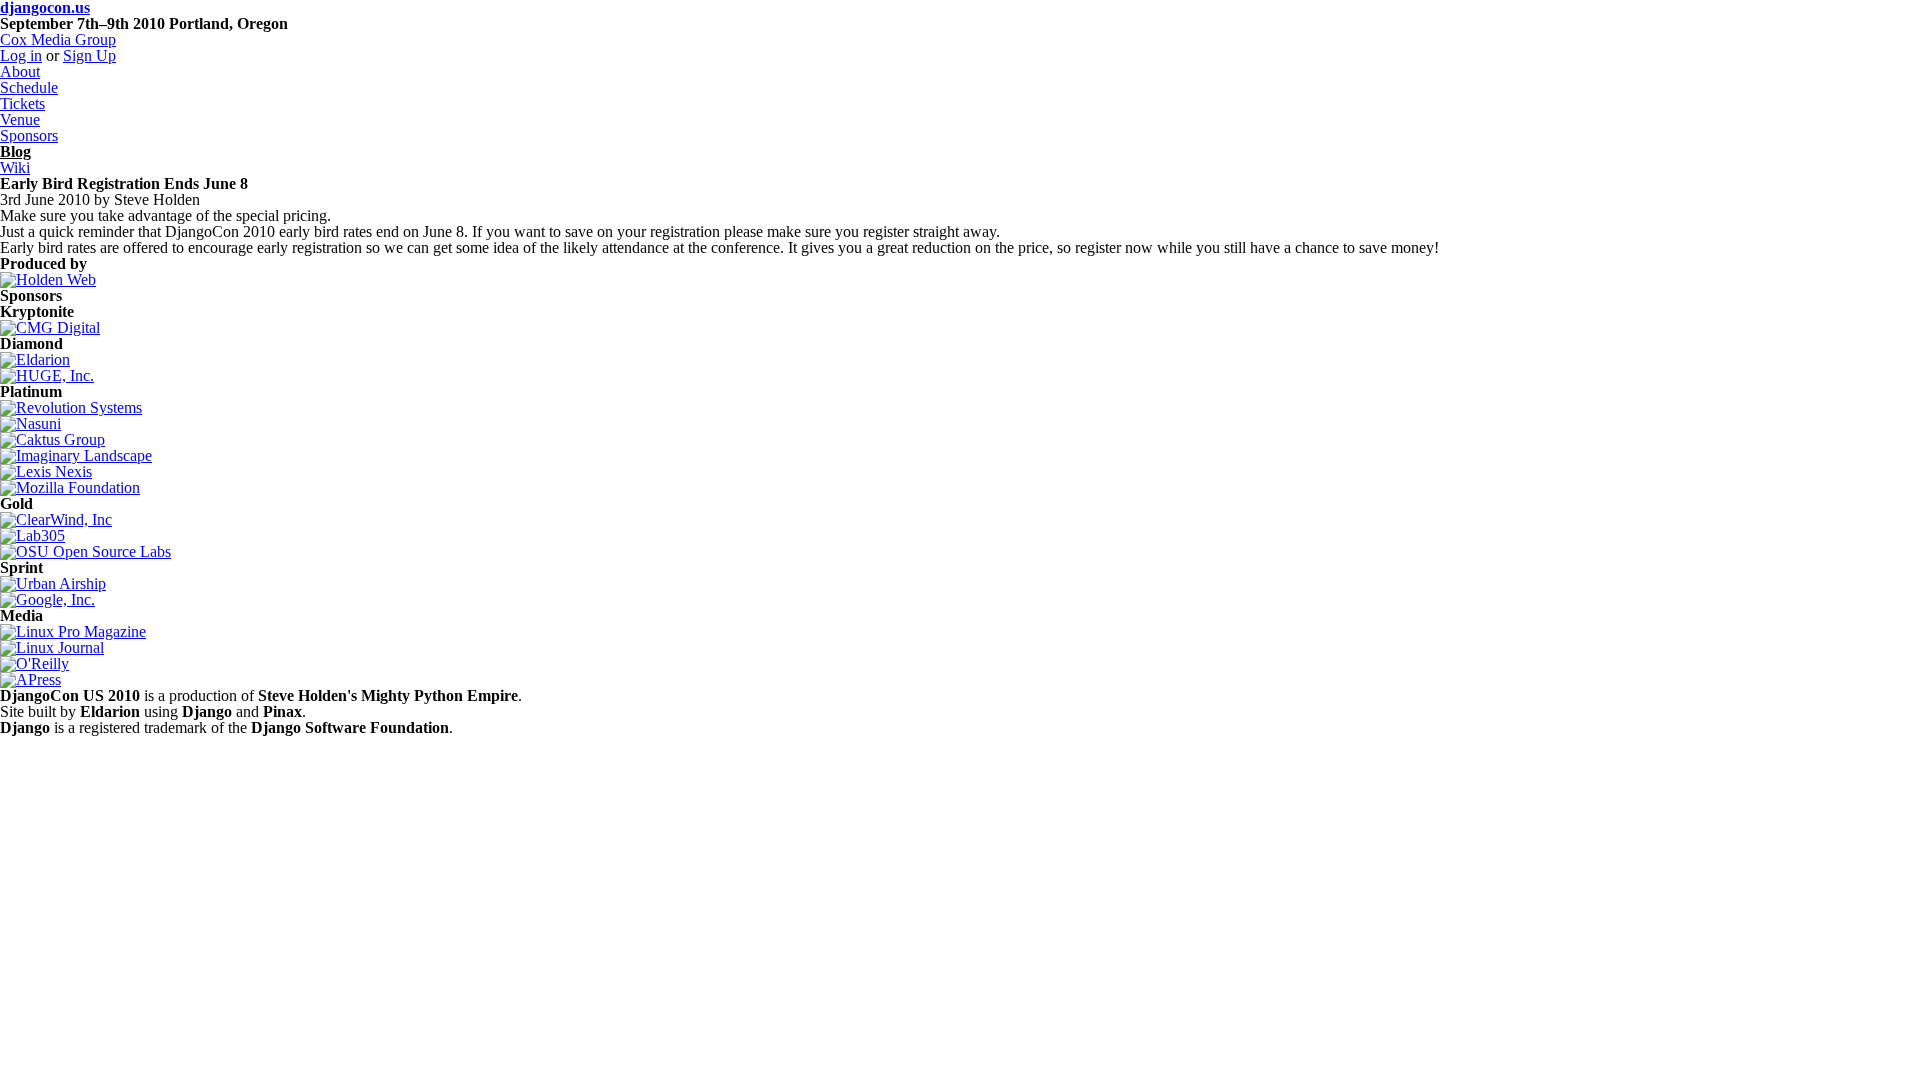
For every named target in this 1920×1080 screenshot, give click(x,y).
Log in (21, 55)
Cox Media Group (58, 39)
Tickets (22, 103)
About (20, 71)
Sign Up (89, 55)
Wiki (15, 167)
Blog (15, 151)
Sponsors (29, 135)
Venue (20, 119)
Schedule (29, 87)
